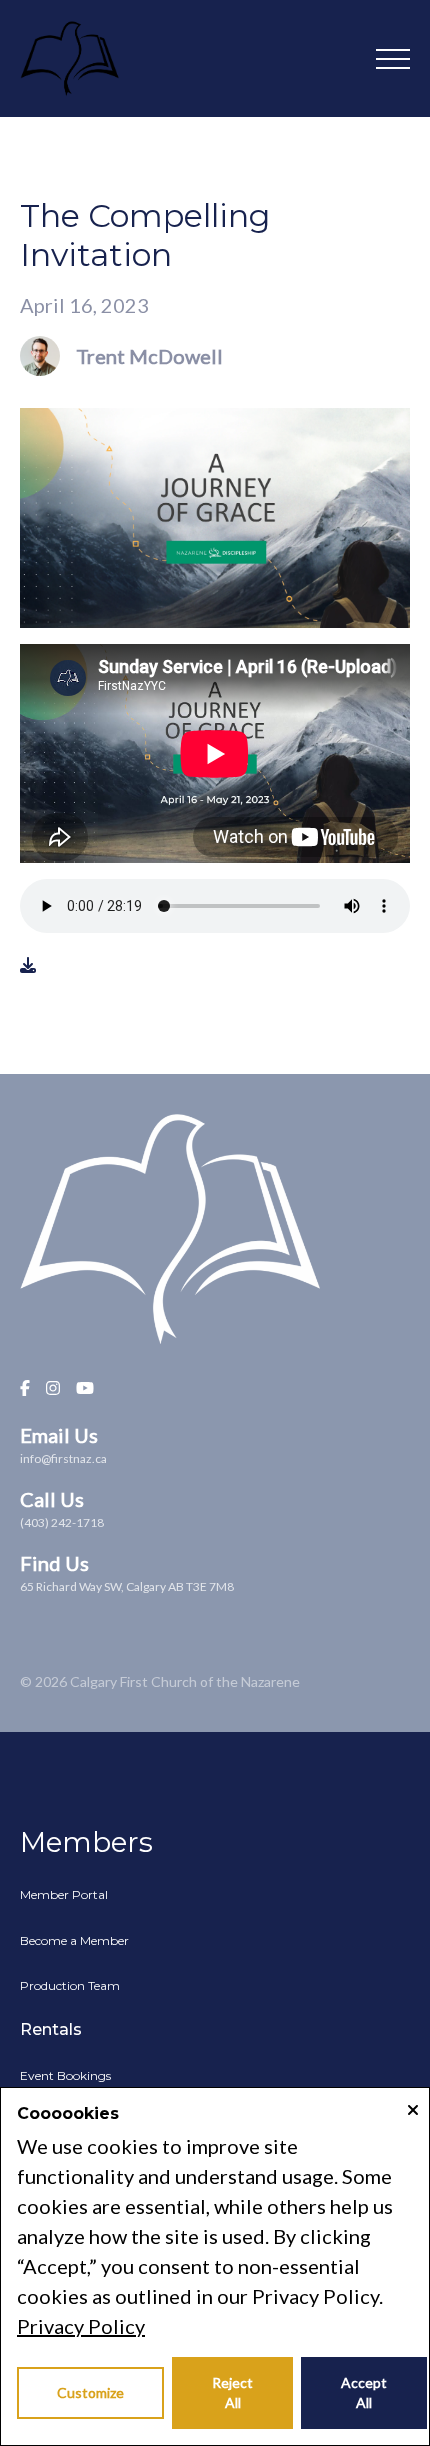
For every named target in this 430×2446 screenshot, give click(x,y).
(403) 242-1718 (62, 1522)
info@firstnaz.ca (63, 1458)
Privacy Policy (81, 2326)
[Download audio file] (28, 965)
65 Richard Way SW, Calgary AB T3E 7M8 (127, 1586)
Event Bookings (65, 2075)
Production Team (70, 1985)
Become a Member (74, 1940)
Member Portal (64, 1894)
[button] (393, 59)
